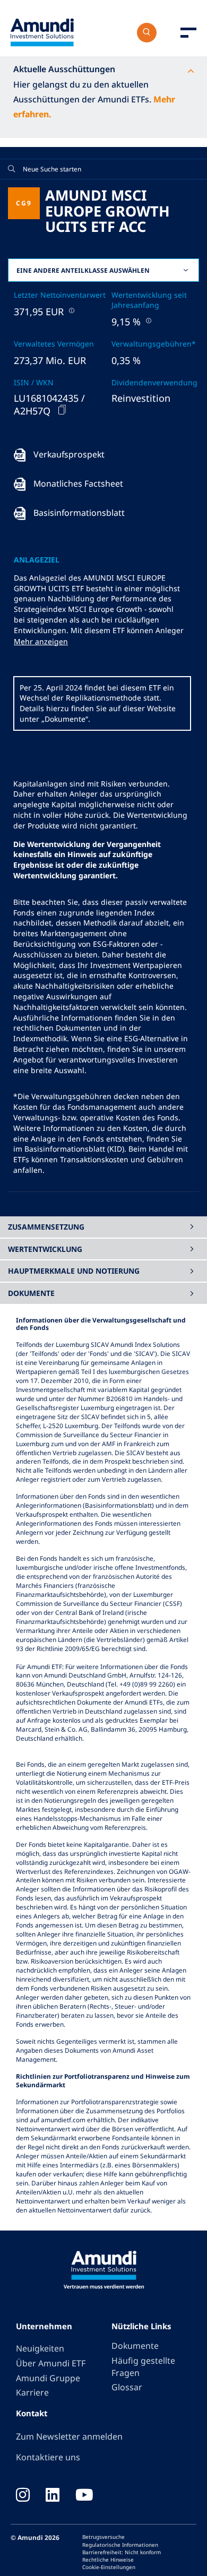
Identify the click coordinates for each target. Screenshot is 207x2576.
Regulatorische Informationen (120, 2545)
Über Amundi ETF (51, 2363)
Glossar (127, 2387)
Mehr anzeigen (41, 641)
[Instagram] (23, 2496)
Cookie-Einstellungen (109, 2567)
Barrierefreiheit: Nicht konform (122, 2552)
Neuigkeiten (40, 2348)
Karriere (32, 2392)
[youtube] (84, 2496)
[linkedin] (53, 2496)
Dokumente (135, 2346)
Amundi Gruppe (48, 2378)
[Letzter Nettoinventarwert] (71, 310)
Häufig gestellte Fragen (143, 2367)
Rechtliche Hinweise (108, 2560)
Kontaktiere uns (48, 2457)
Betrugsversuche (103, 2537)
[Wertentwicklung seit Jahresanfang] (148, 320)
